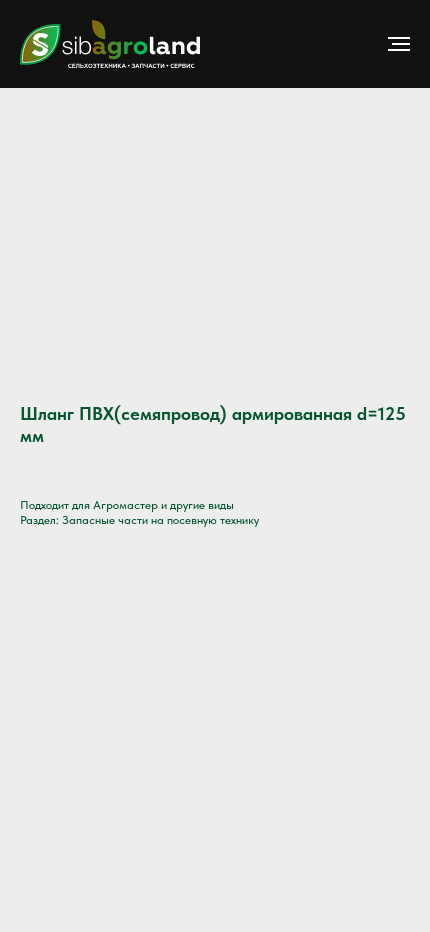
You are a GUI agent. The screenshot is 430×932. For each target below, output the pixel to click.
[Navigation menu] (399, 44)
